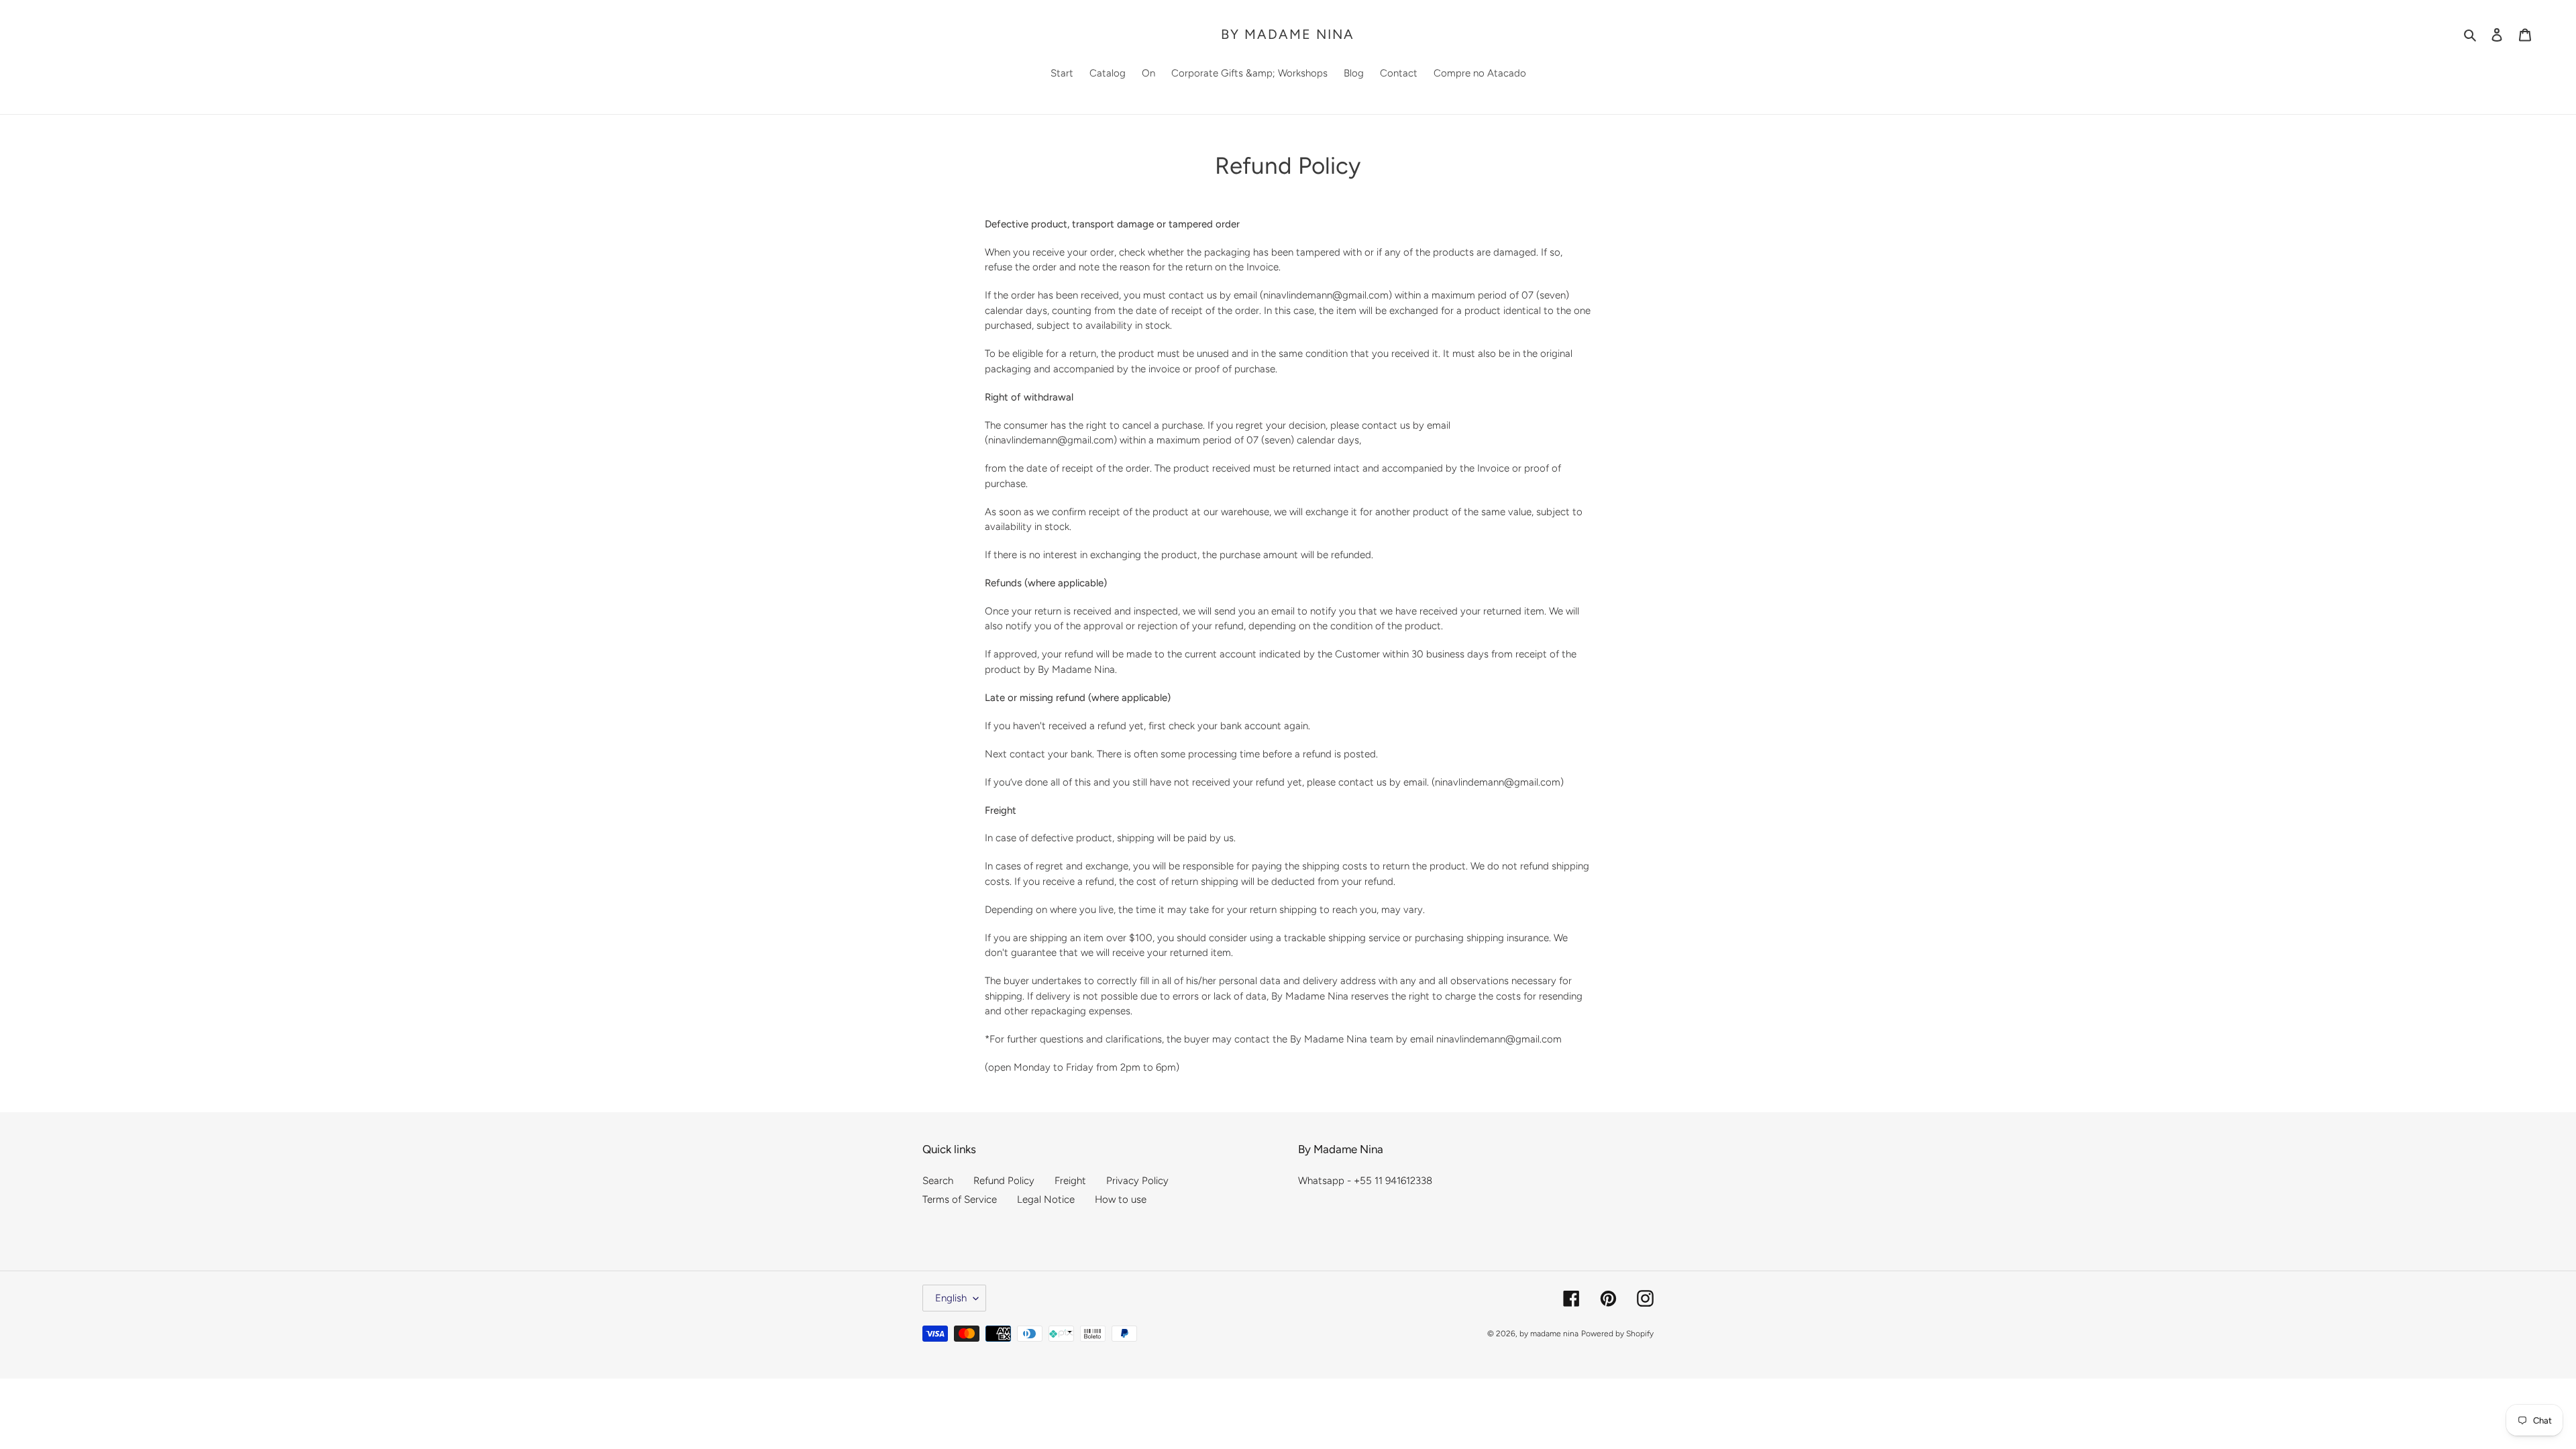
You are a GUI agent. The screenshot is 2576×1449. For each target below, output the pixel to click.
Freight (1070, 1181)
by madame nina (1288, 34)
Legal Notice (1046, 1199)
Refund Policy (1004, 1181)
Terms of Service (960, 1199)
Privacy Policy (1137, 1181)
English (951, 1298)
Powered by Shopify (1617, 1334)
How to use (1121, 1199)
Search (938, 1181)
